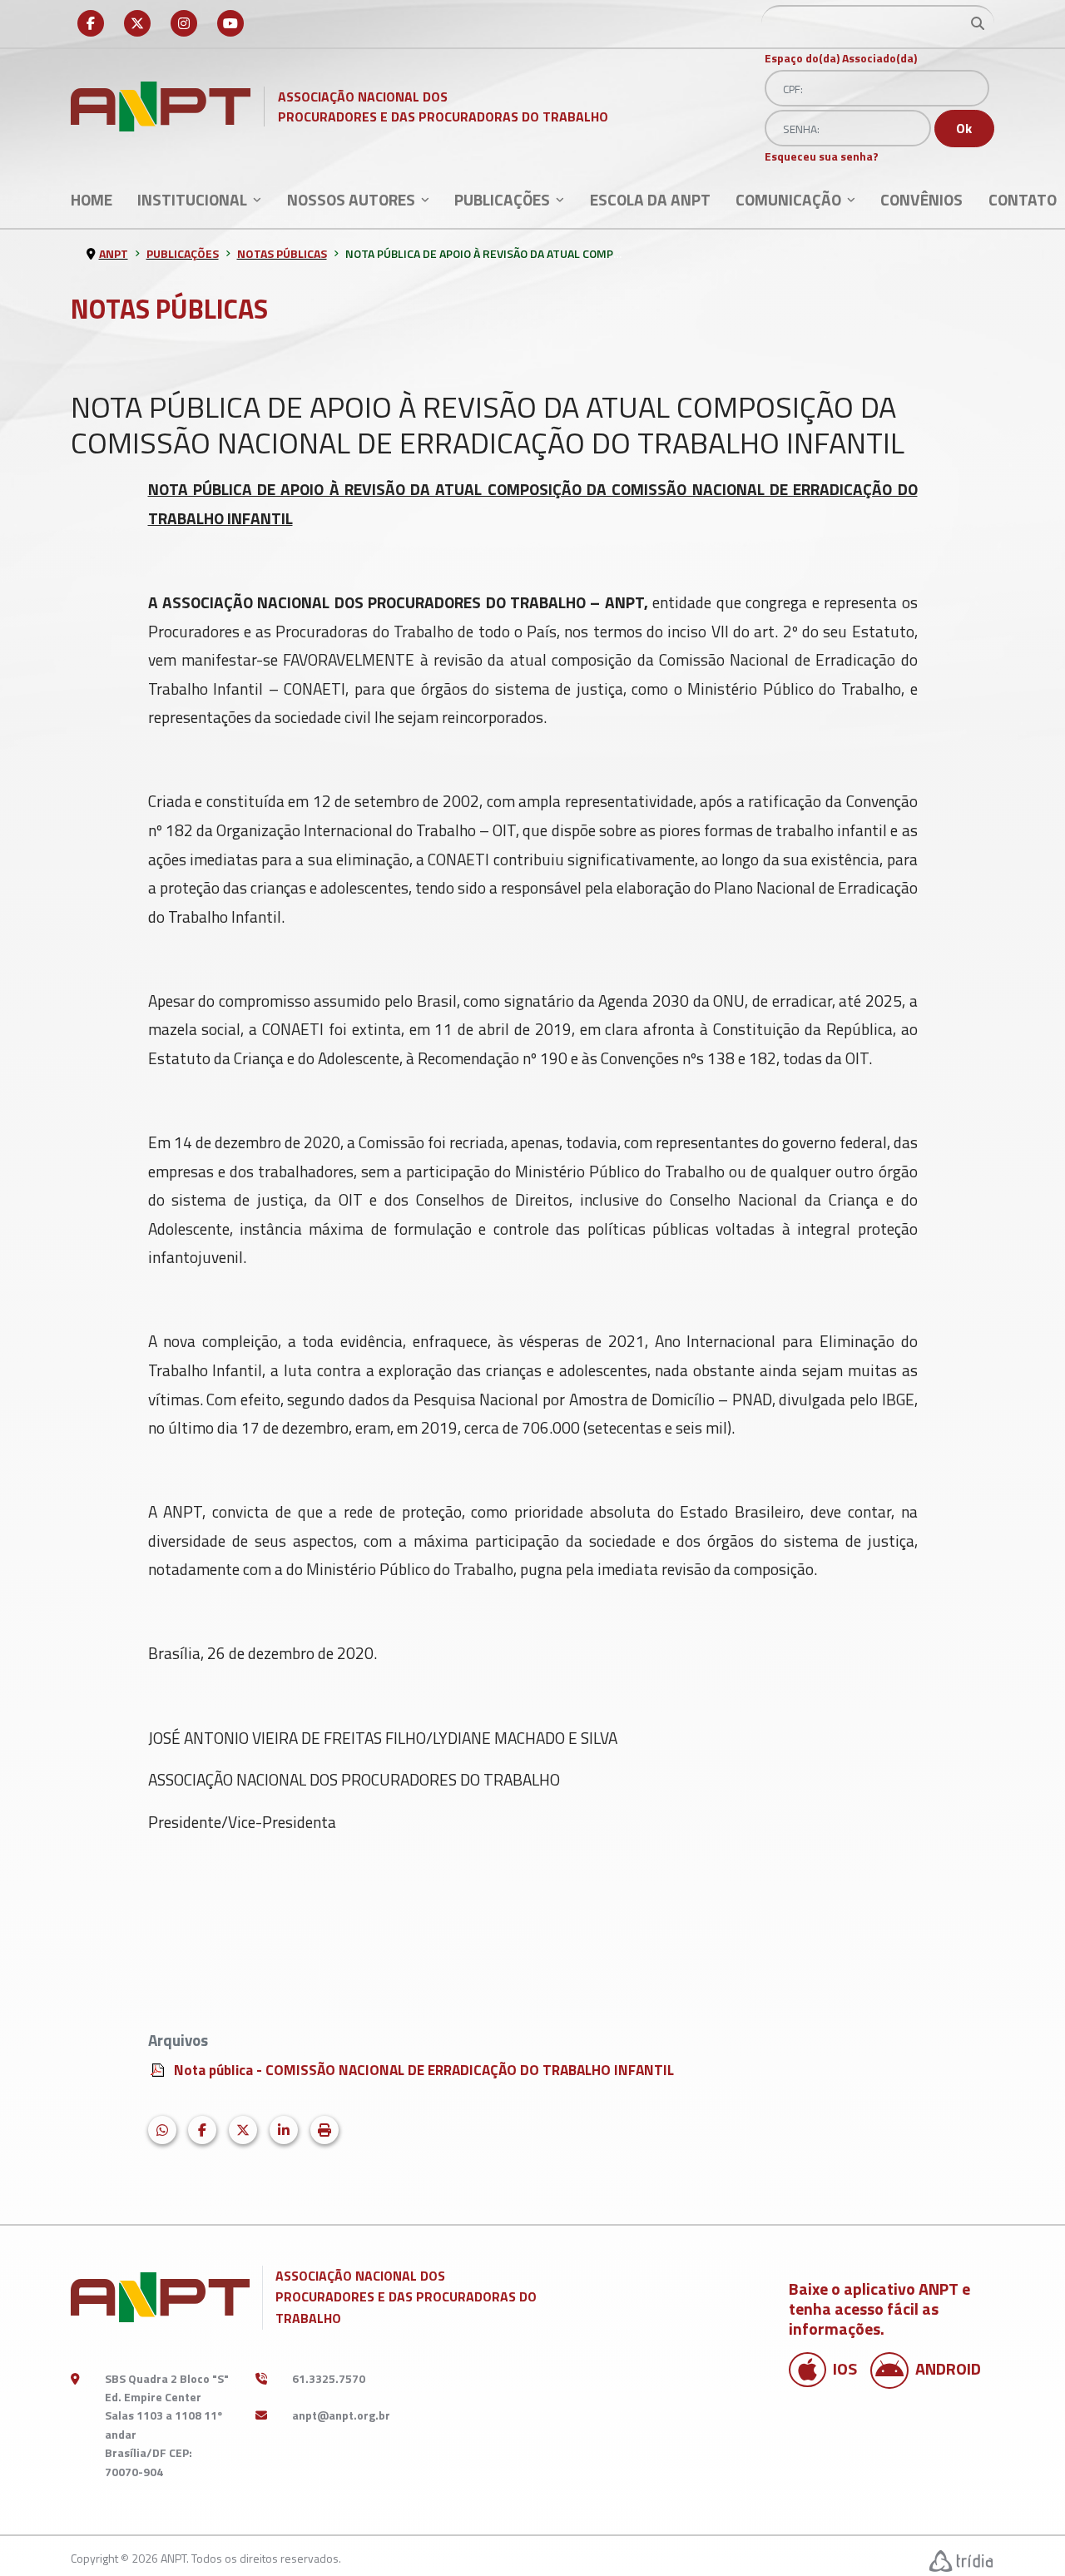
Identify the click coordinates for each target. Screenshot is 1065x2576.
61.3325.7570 (329, 2378)
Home (92, 199)
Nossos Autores (351, 199)
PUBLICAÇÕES (502, 199)
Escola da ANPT (650, 199)
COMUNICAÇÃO (788, 199)
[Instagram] (184, 23)
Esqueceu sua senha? (822, 156)
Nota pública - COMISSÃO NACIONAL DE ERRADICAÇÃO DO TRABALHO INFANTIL (424, 2070)
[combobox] (878, 23)
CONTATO (1023, 199)
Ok (964, 128)
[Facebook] (91, 23)
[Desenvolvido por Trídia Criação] (962, 2561)
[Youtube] (230, 23)
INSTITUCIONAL (192, 199)
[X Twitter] (137, 23)
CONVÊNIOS (921, 199)
